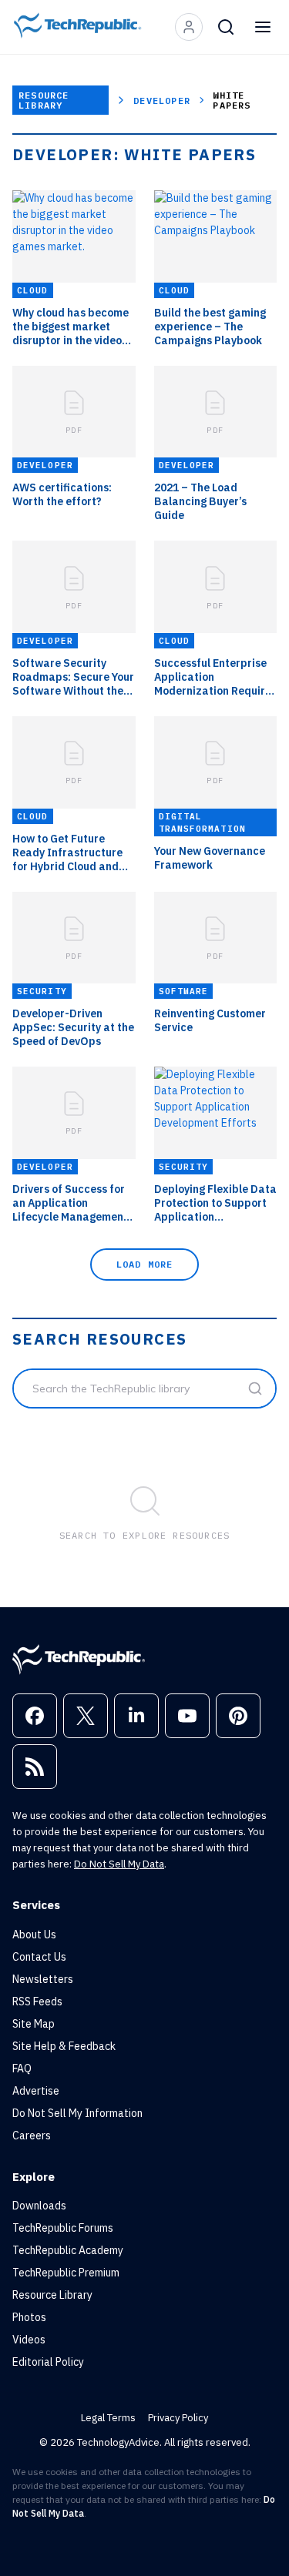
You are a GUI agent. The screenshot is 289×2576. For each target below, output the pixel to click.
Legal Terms (108, 2418)
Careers (32, 2136)
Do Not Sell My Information (77, 2113)
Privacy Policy (178, 2418)
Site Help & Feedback (64, 2046)
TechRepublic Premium (66, 2273)
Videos (29, 2340)
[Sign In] (189, 27)
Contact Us (39, 1957)
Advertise (36, 2091)
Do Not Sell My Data (119, 1864)
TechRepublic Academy (68, 2250)
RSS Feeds (37, 2002)
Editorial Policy (48, 2362)
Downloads (39, 2206)
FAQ (22, 2069)
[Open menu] (263, 27)
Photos (29, 2317)
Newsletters (43, 1979)
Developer (162, 100)
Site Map (34, 2024)
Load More (145, 1264)
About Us (34, 1935)
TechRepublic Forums (63, 2228)
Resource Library (44, 100)
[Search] (226, 27)
